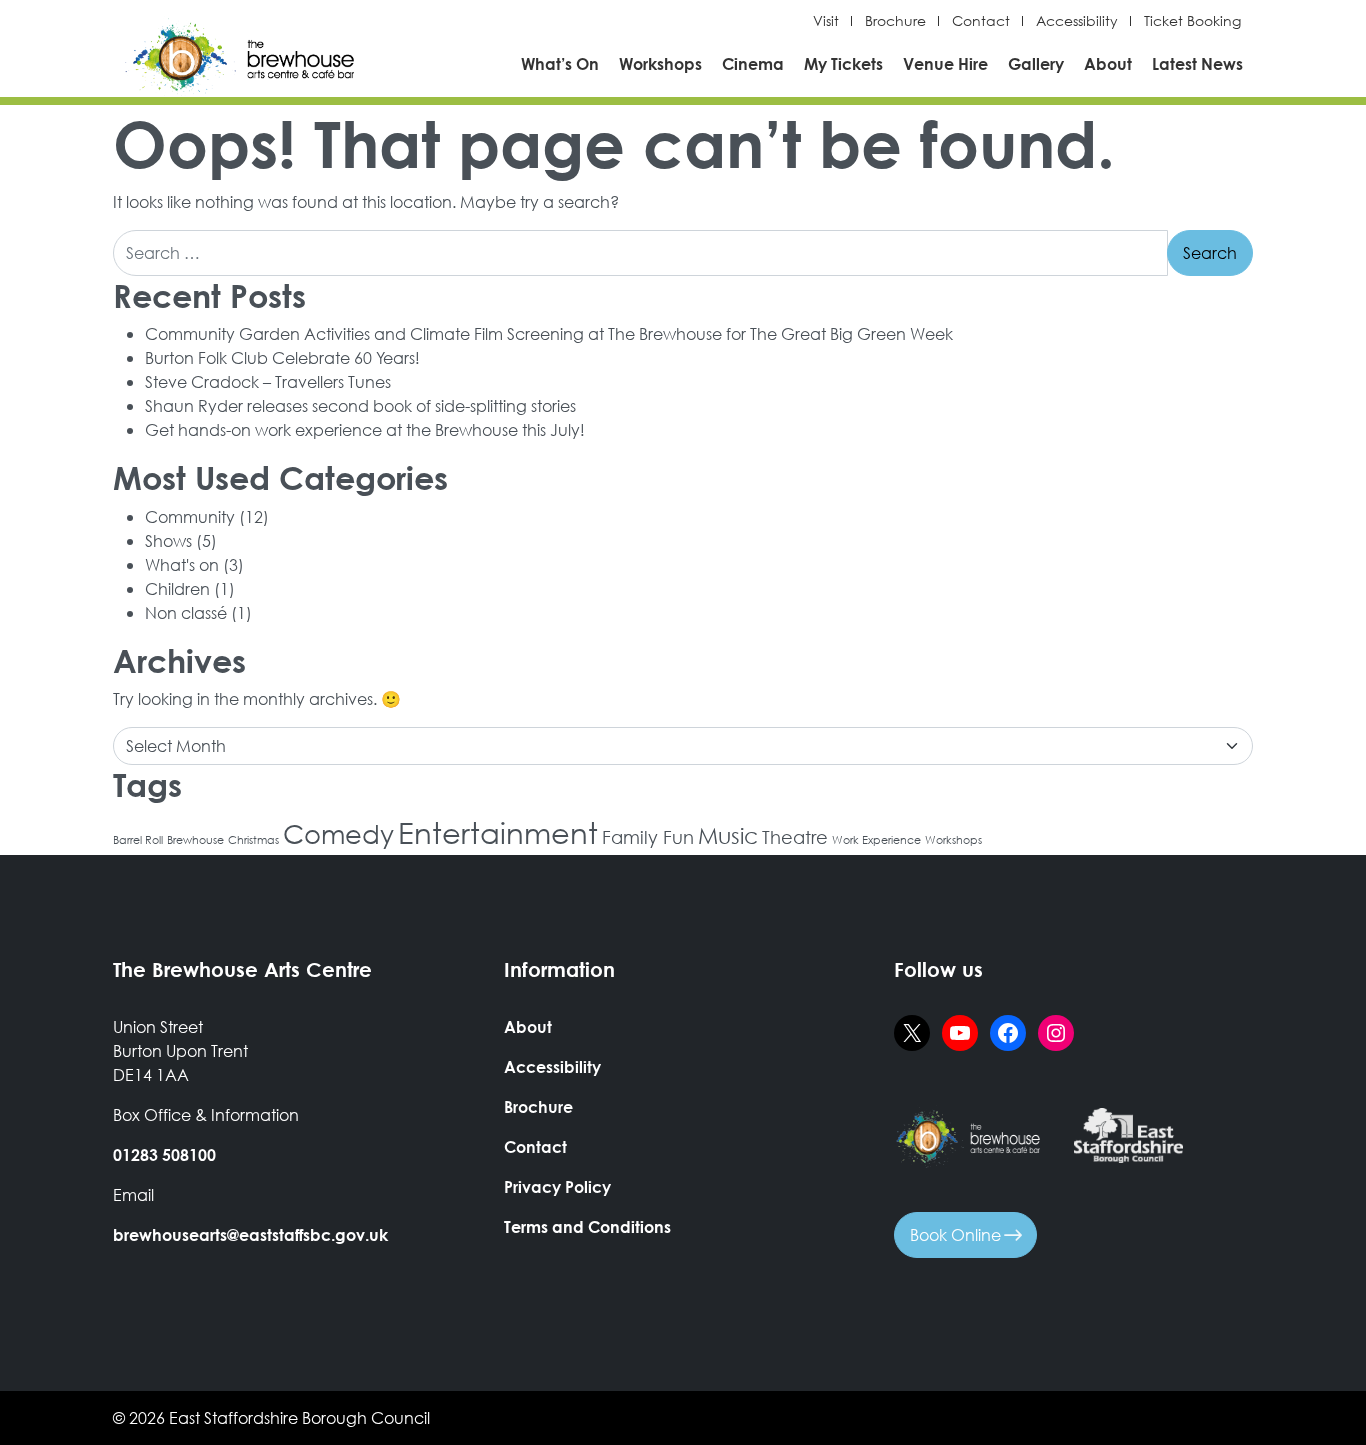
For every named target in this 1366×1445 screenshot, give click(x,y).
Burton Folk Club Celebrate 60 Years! (282, 357)
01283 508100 (164, 1154)
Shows (168, 540)
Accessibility (1077, 21)
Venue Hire (945, 63)
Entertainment (498, 832)
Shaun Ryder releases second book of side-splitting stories (360, 405)
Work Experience (876, 840)
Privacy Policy (557, 1186)
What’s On (560, 63)
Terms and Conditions (587, 1226)
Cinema (753, 63)
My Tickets (843, 63)
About (1108, 63)
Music (728, 835)
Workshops (660, 63)
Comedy (338, 833)
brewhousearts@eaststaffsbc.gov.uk (250, 1234)
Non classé (186, 612)
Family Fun (648, 837)
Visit (826, 21)
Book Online (957, 1234)
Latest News (1197, 63)
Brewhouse (195, 840)
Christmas (253, 840)
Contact (981, 21)
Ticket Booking (1192, 21)
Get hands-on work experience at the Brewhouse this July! (365, 429)
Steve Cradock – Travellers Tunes (268, 381)
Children (177, 588)
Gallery (1036, 63)
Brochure (895, 21)
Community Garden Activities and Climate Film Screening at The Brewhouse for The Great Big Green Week (549, 333)
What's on (182, 564)
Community (190, 516)
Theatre (795, 837)
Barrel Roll (138, 840)
